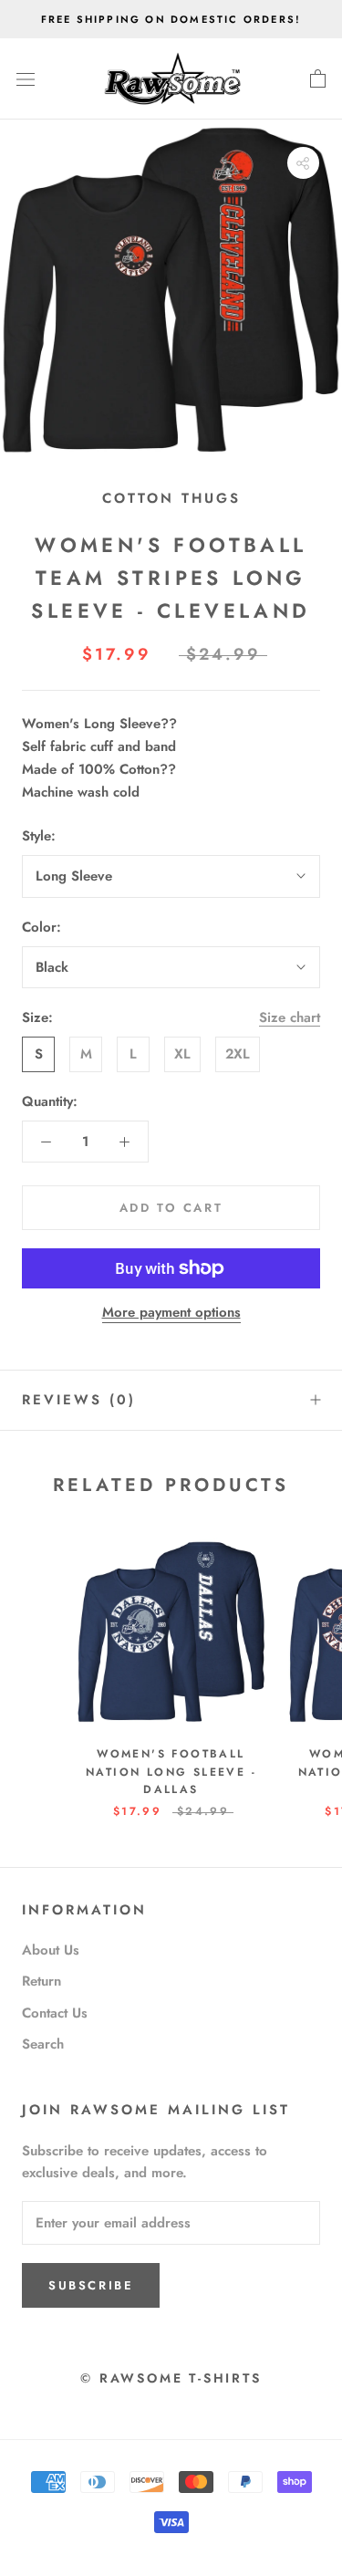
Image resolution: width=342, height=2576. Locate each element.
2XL (238, 1054)
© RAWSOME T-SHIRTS (171, 2378)
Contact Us (55, 2013)
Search (43, 2044)
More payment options (171, 1312)
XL (182, 1054)
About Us (51, 1950)
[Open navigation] (26, 79)
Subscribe (91, 2285)
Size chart (290, 1017)
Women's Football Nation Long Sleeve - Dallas (171, 1772)
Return (41, 1981)
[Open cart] (318, 79)
